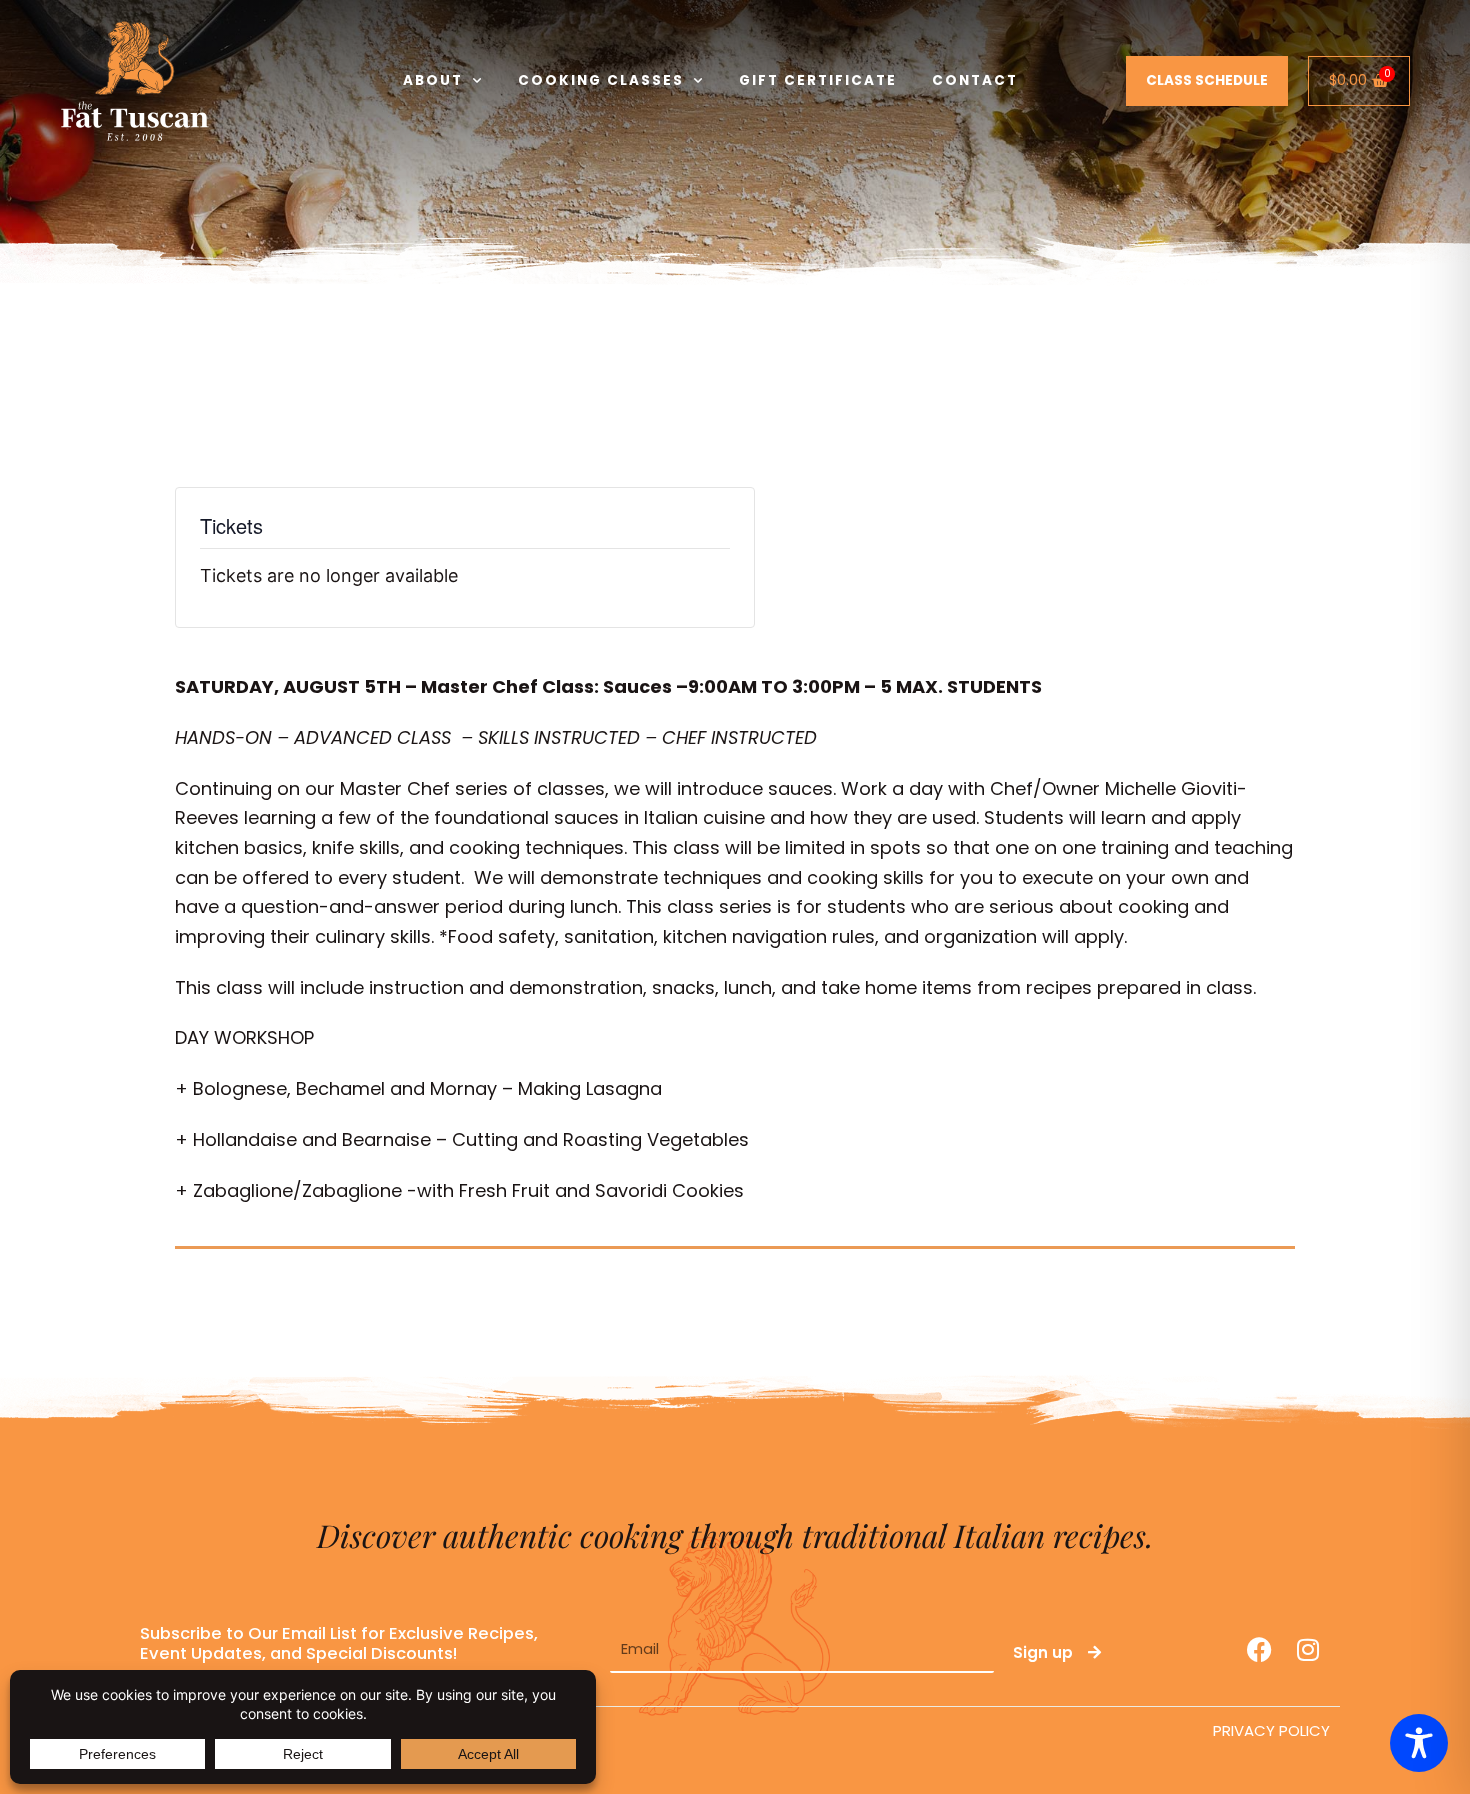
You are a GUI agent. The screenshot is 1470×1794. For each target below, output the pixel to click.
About (433, 80)
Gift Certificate (818, 80)
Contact (975, 80)
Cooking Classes (601, 80)
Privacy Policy (1271, 1730)
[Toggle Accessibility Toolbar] (1419, 1743)
